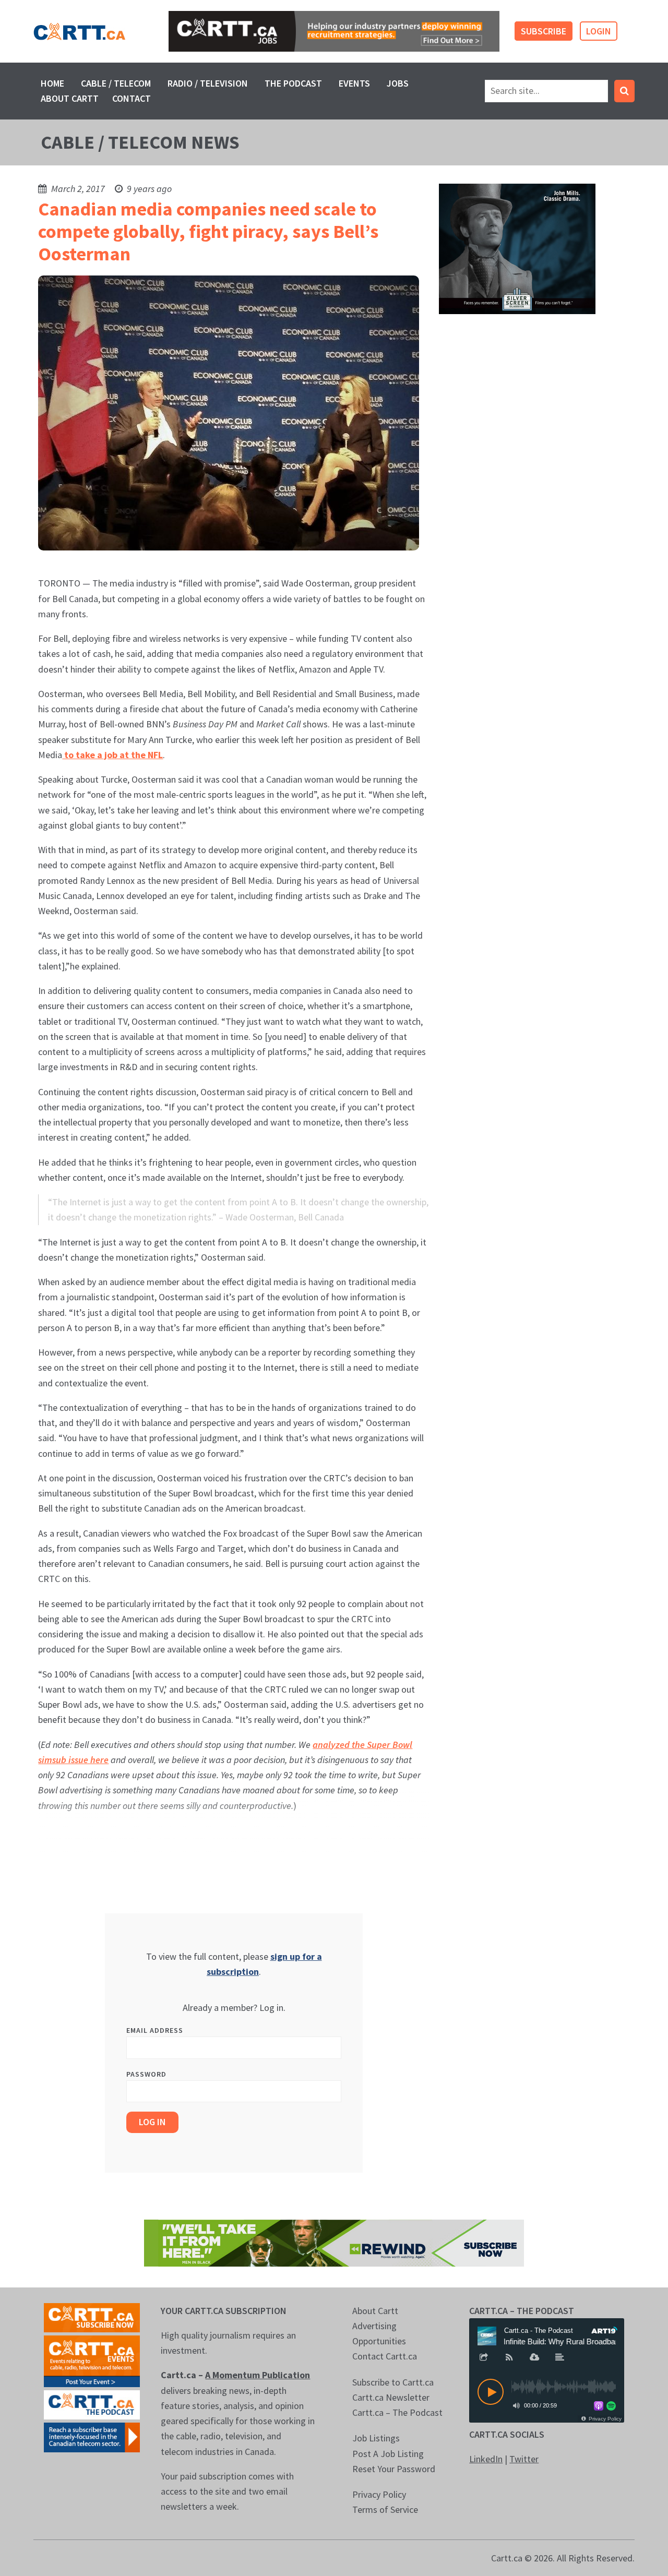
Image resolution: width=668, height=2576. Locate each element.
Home (52, 83)
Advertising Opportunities (379, 2333)
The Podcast (293, 83)
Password (146, 2074)
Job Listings (376, 2438)
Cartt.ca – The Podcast (397, 2412)
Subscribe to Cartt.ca (393, 2382)
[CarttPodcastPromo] (92, 2404)
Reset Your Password (394, 2469)
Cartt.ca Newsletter (391, 2397)
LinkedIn (486, 2459)
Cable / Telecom (116, 83)
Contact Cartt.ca (385, 2356)
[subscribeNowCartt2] (92, 2316)
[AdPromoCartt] (92, 2436)
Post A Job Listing (388, 2454)
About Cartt (70, 98)
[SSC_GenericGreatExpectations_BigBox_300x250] (517, 248)
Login (599, 31)
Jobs (398, 83)
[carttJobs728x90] (334, 31)
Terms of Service (385, 2509)
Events (354, 83)
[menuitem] (52, 83)
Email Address (155, 2030)
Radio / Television (208, 83)
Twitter (524, 2459)
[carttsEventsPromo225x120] (92, 2360)
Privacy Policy (379, 2494)
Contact (132, 98)
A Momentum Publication (258, 2375)
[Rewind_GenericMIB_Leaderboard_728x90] (334, 2242)
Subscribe (544, 31)
